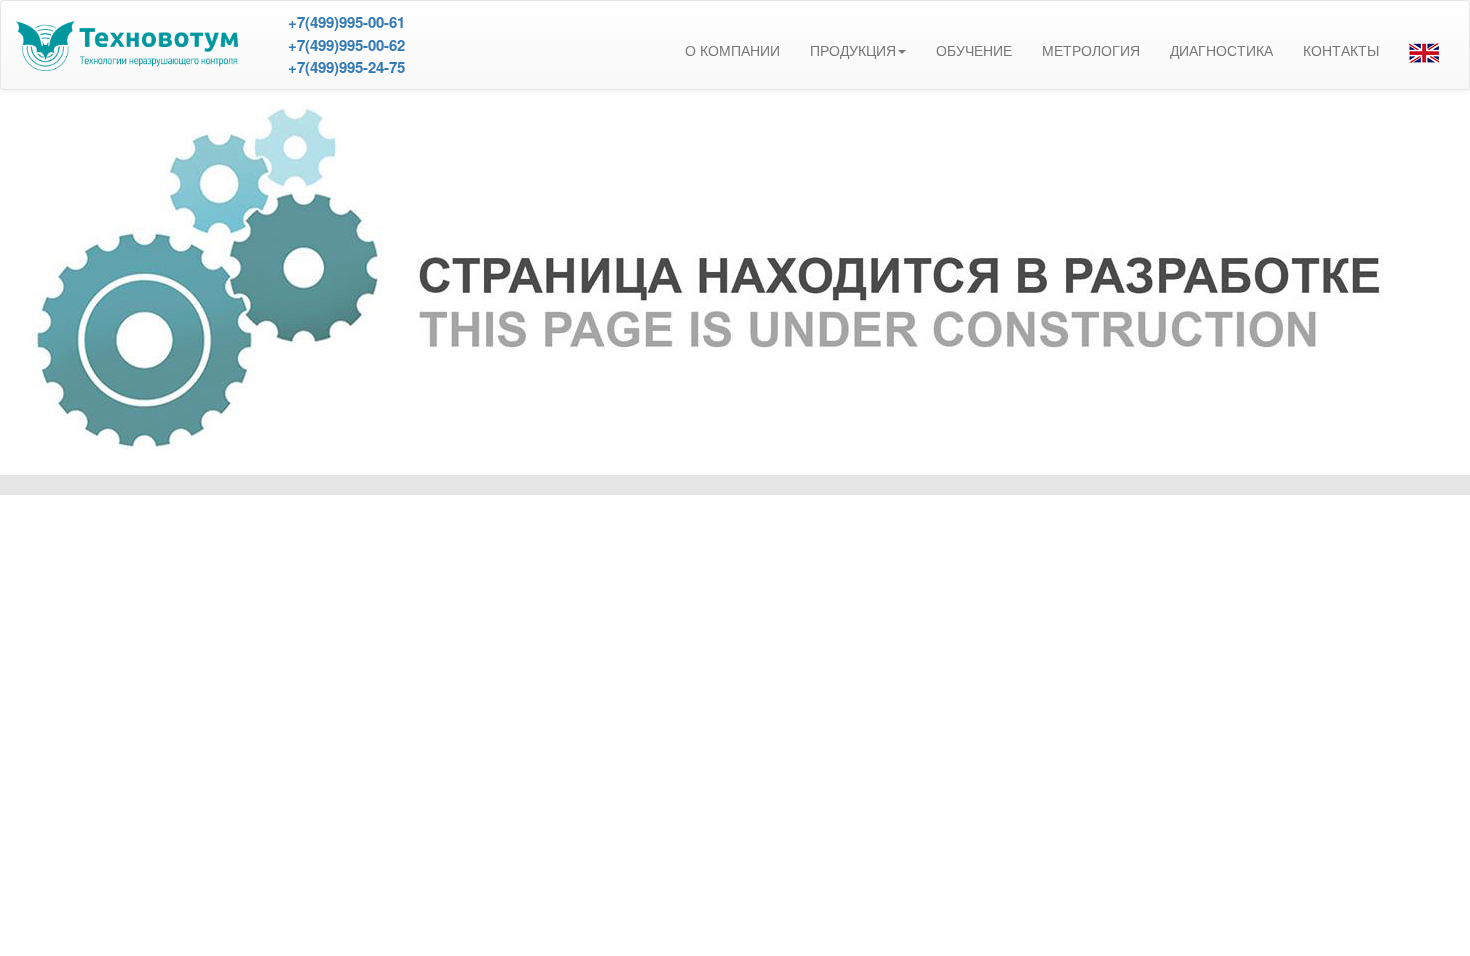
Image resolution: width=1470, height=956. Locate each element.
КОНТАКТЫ (1341, 51)
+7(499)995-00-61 (346, 22)
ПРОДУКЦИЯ (853, 51)
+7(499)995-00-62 (346, 45)
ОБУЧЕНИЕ (974, 51)
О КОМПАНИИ (732, 51)
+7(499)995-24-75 (346, 67)
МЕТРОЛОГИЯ (1091, 51)
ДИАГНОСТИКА (1221, 51)
